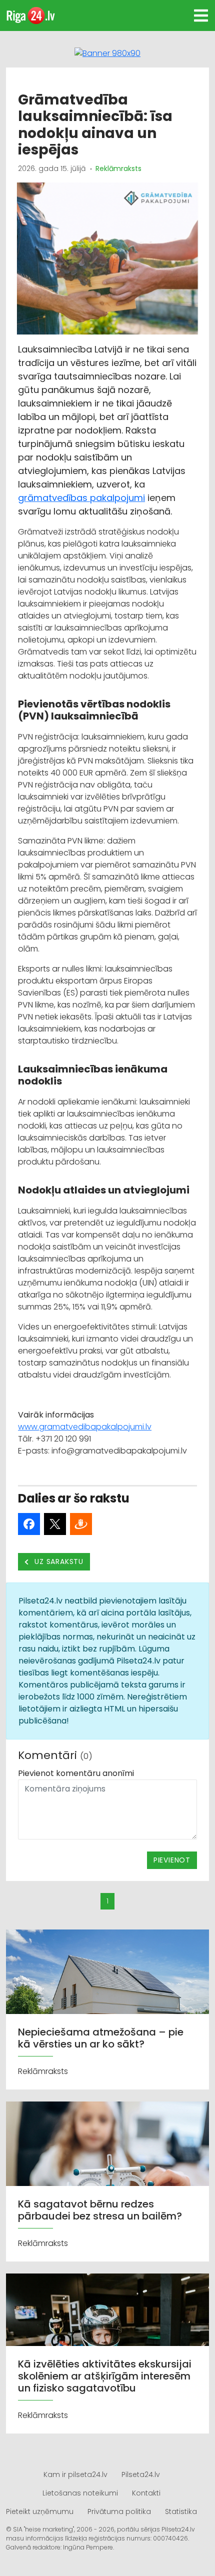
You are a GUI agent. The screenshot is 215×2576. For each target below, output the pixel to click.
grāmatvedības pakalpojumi (81, 498)
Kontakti (146, 2493)
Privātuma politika (119, 2511)
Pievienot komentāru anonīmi (76, 1773)
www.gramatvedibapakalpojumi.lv (85, 1427)
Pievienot (172, 1860)
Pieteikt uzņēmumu (40, 2511)
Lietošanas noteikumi (80, 2493)
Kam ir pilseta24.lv (75, 2474)
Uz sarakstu (58, 1561)
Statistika (181, 2511)
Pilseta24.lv (141, 2474)
